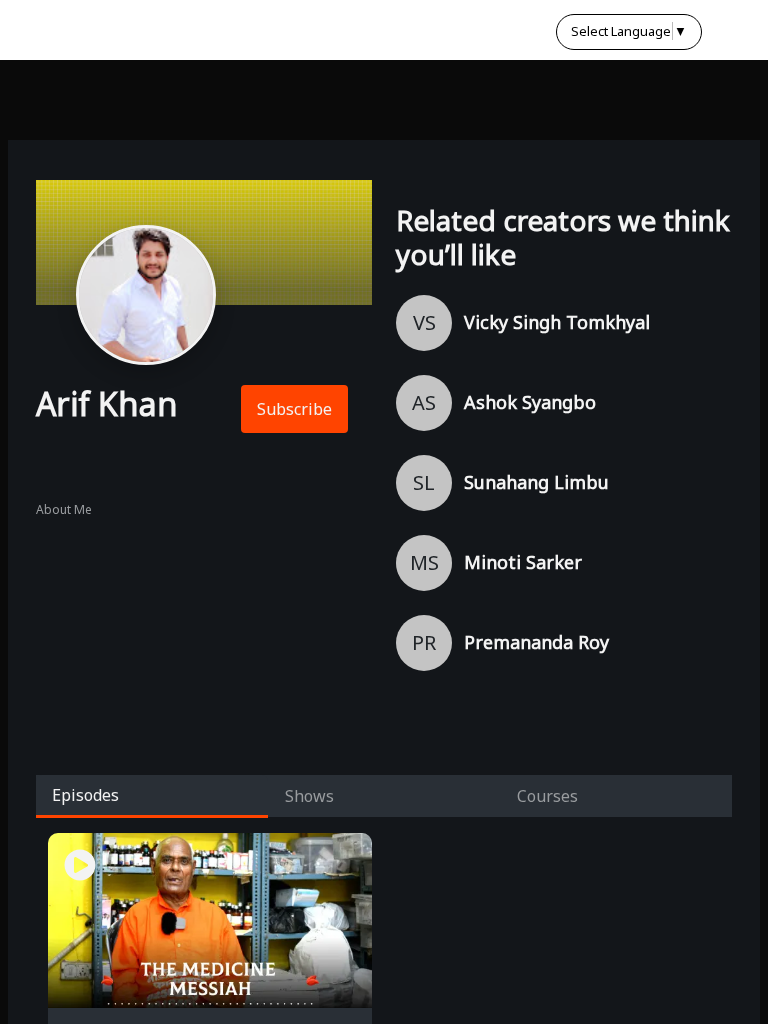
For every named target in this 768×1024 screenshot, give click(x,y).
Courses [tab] (547, 796)
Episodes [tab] (85, 795)
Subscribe (294, 409)
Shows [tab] (309, 796)
